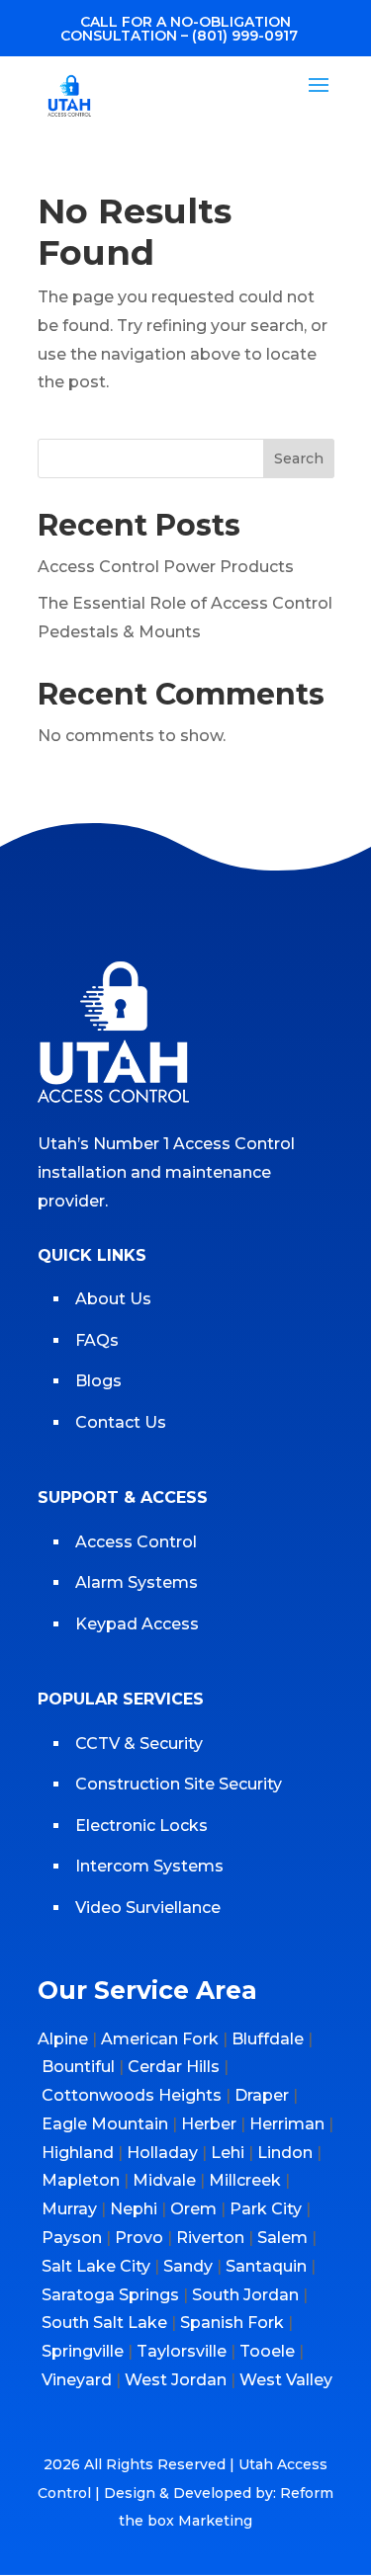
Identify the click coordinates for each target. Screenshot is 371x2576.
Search (299, 458)
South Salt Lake (104, 2323)
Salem (282, 2238)
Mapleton (81, 2180)
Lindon (285, 2153)
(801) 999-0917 (245, 36)
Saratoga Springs (110, 2295)
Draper (262, 2095)
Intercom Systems (149, 1866)
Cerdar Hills (174, 2067)
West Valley (286, 2380)
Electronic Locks (141, 1826)
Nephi (134, 2209)
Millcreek (245, 2180)
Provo (139, 2238)
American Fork (160, 2039)
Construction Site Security (179, 1784)
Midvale (164, 2180)
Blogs (98, 1381)
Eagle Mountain (105, 2124)
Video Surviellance (150, 1908)
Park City (266, 2209)
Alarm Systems (137, 1582)
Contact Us (121, 1422)
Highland (78, 2153)
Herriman (287, 2124)
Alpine (63, 2039)
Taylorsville (182, 2351)
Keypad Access (139, 1624)
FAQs (97, 1340)
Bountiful (78, 2067)
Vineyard (77, 2380)
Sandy (188, 2266)
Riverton (210, 2238)
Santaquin (266, 2266)
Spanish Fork (232, 2323)
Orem (193, 2209)
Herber (209, 2124)
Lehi (228, 2153)
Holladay (162, 2153)
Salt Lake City (96, 2266)
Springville (83, 2351)
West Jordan (176, 2380)
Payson (72, 2238)
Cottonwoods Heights (132, 2095)
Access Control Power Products (166, 567)
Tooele (267, 2351)
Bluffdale (268, 2039)
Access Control (136, 1542)
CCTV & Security (139, 1744)
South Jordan (245, 2295)
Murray (69, 2209)
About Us (113, 1299)
